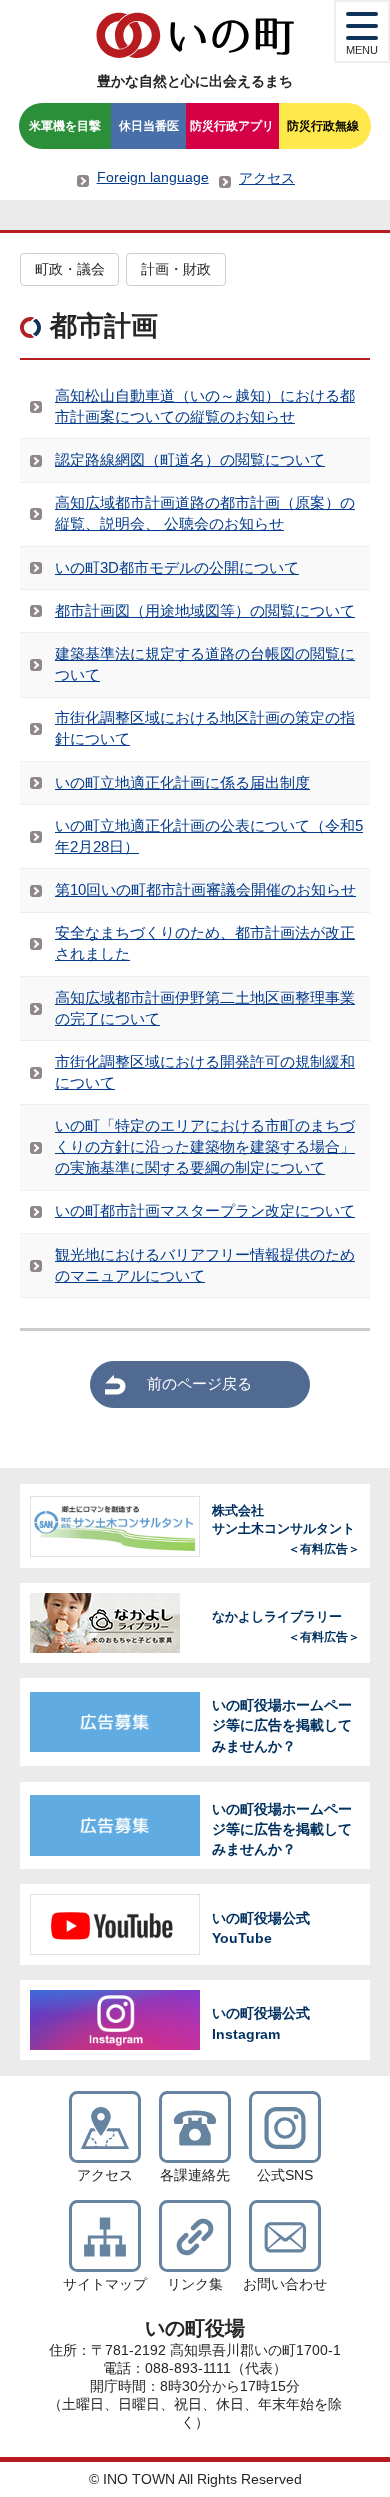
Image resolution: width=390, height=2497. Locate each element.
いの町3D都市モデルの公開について (177, 567)
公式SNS (285, 2175)
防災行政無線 (323, 126)
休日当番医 (149, 126)
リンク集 (195, 2284)
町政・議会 (70, 269)
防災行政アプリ (232, 126)
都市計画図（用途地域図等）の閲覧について (205, 610)
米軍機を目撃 (65, 126)
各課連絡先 (195, 2175)
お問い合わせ (285, 2284)
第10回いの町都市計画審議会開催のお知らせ (205, 889)
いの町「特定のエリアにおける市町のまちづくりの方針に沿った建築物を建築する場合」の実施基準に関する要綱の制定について (205, 1146)
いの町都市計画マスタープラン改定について (205, 1210)
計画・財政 (176, 269)
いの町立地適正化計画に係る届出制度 (182, 782)
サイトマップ (105, 2284)
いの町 (195, 35)
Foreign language (153, 177)
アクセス (267, 178)
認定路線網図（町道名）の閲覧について (190, 459)
